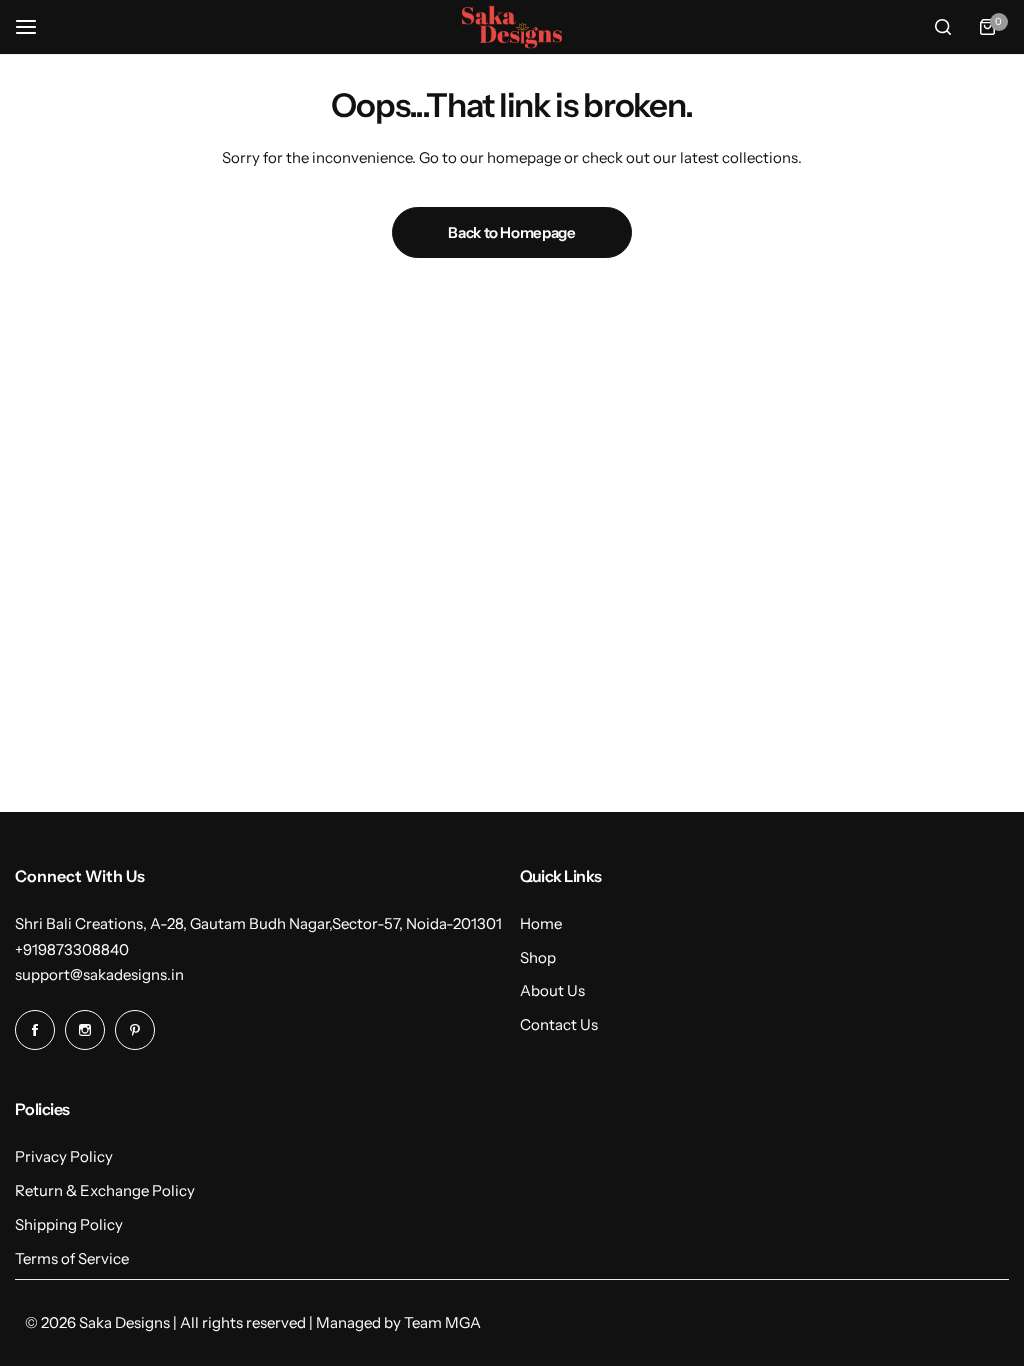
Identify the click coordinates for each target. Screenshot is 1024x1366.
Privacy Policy (64, 1156)
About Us (552, 990)
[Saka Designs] (512, 26)
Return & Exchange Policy (105, 1190)
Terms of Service (72, 1258)
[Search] (943, 27)
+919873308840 (72, 949)
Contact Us (559, 1024)
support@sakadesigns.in (99, 974)
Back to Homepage (511, 232)
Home (541, 923)
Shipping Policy (69, 1224)
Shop (538, 957)
